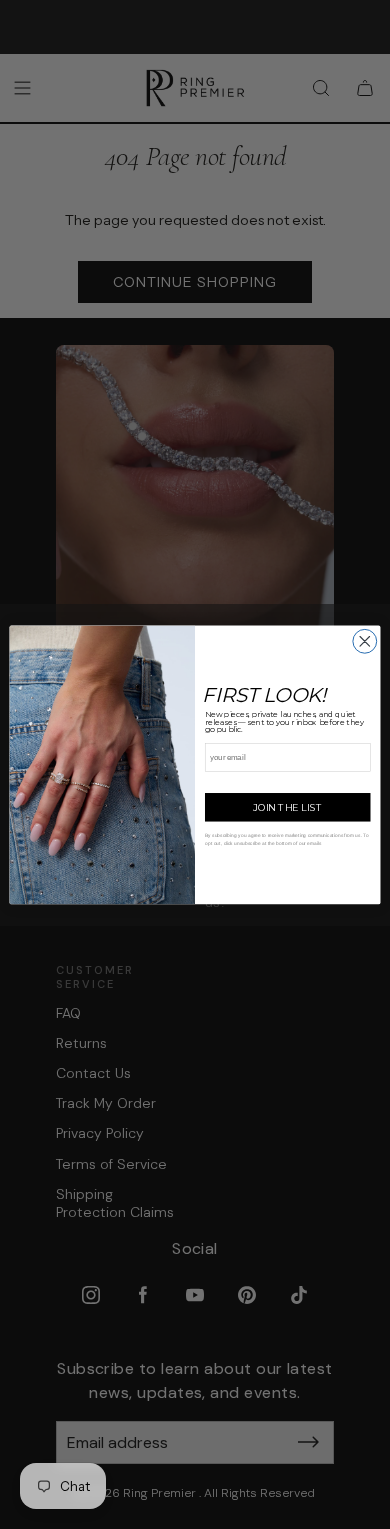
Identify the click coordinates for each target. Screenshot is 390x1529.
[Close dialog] (365, 641)
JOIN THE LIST (287, 806)
